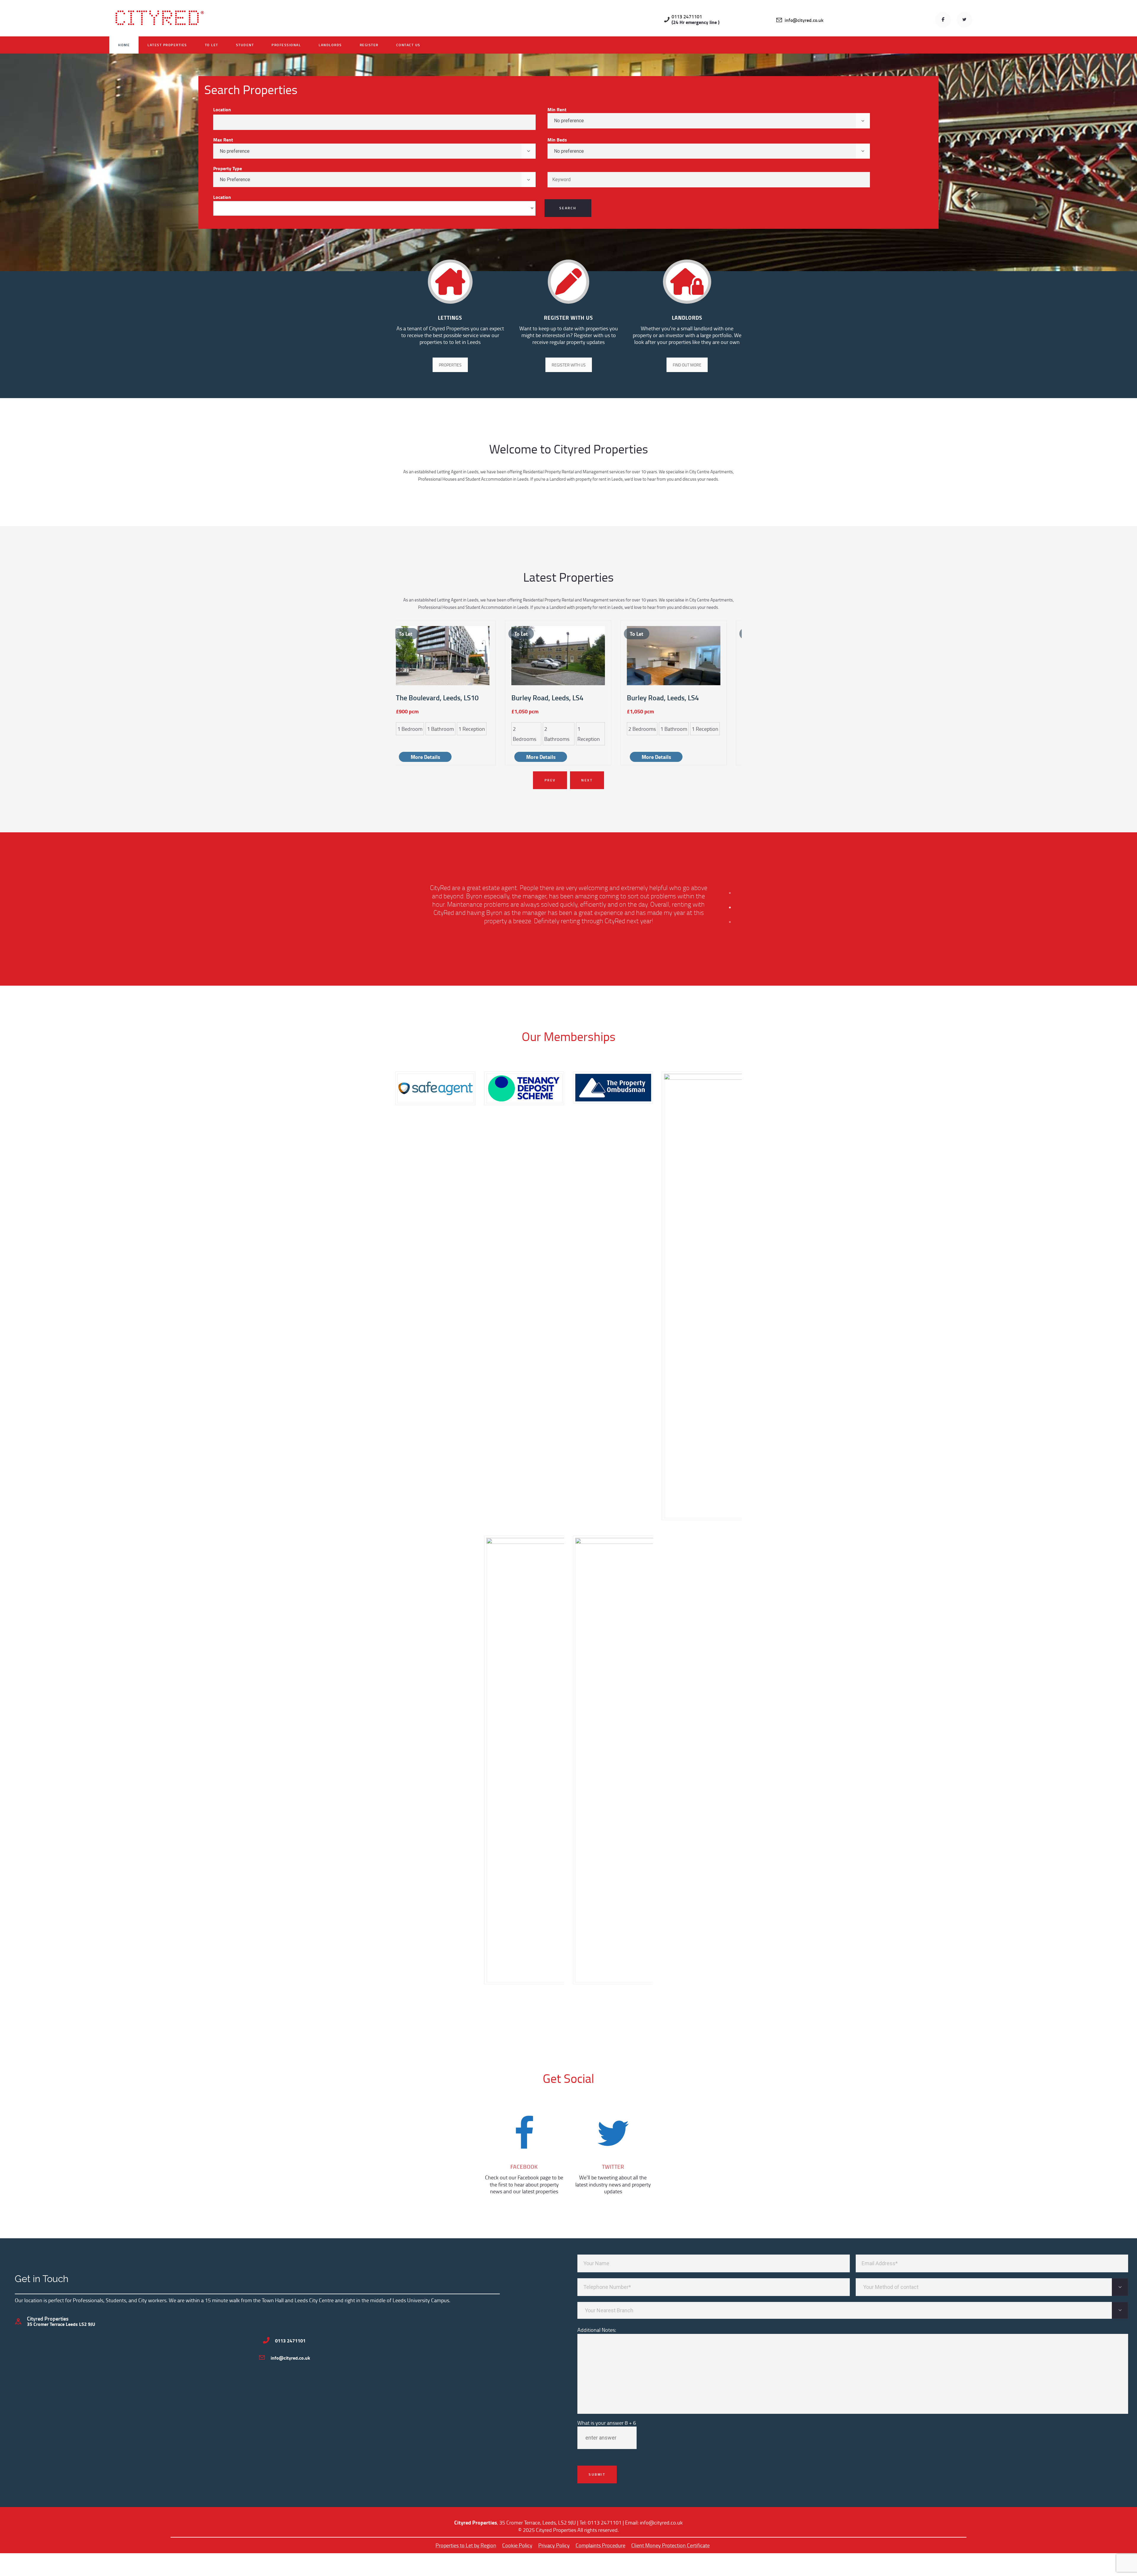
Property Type (228, 168)
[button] (730, 893)
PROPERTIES (450, 365)
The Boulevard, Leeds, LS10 (437, 698)
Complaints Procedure (600, 2545)
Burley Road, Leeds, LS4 (547, 698)
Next (587, 780)
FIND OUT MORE (687, 365)
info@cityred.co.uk (661, 2522)
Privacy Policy (554, 2545)
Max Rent (223, 140)
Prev (550, 780)
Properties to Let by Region (466, 2545)
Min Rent (557, 109)
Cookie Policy (517, 2545)
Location (222, 109)
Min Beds (557, 140)
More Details (425, 757)
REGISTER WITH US (569, 365)
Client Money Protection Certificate (671, 2545)
